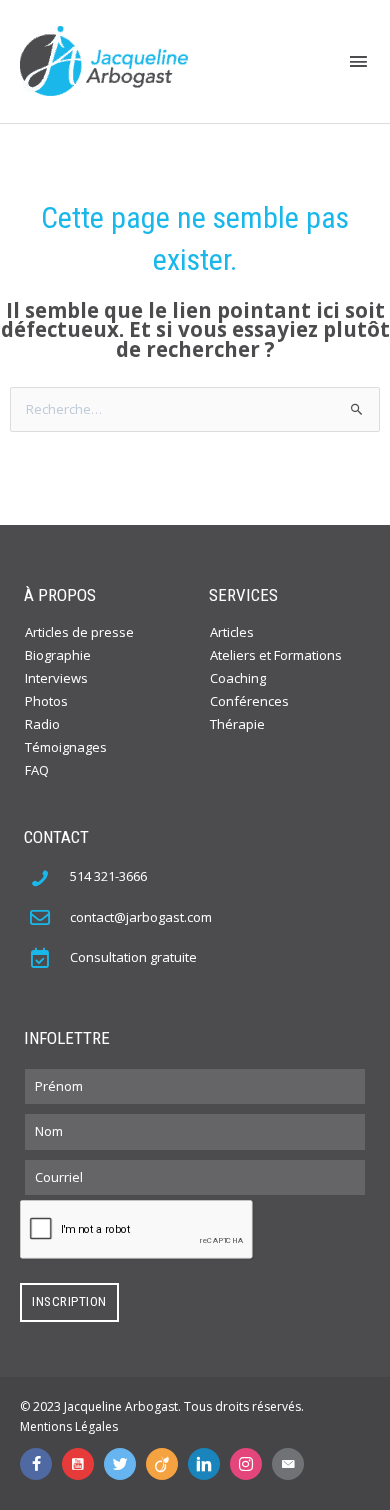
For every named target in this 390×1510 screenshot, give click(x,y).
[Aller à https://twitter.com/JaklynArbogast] (120, 1464)
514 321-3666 (108, 876)
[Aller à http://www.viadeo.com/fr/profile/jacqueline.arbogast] (162, 1464)
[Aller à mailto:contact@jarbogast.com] (288, 1464)
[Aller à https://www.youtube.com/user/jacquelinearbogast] (78, 1464)
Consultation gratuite (133, 957)
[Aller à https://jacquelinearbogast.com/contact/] (50, 957)
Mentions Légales (69, 1426)
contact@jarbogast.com (141, 917)
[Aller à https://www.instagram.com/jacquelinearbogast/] (246, 1464)
